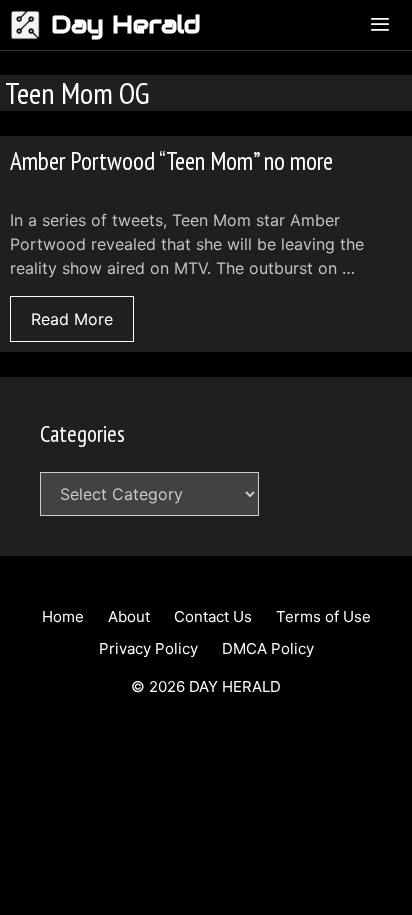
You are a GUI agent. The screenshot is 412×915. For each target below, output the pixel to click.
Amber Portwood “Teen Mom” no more (171, 161)
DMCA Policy (268, 648)
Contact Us (213, 616)
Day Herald (126, 24)
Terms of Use (323, 616)
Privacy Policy (148, 648)
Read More (72, 319)
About (129, 616)
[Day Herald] (30, 25)
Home (63, 616)
